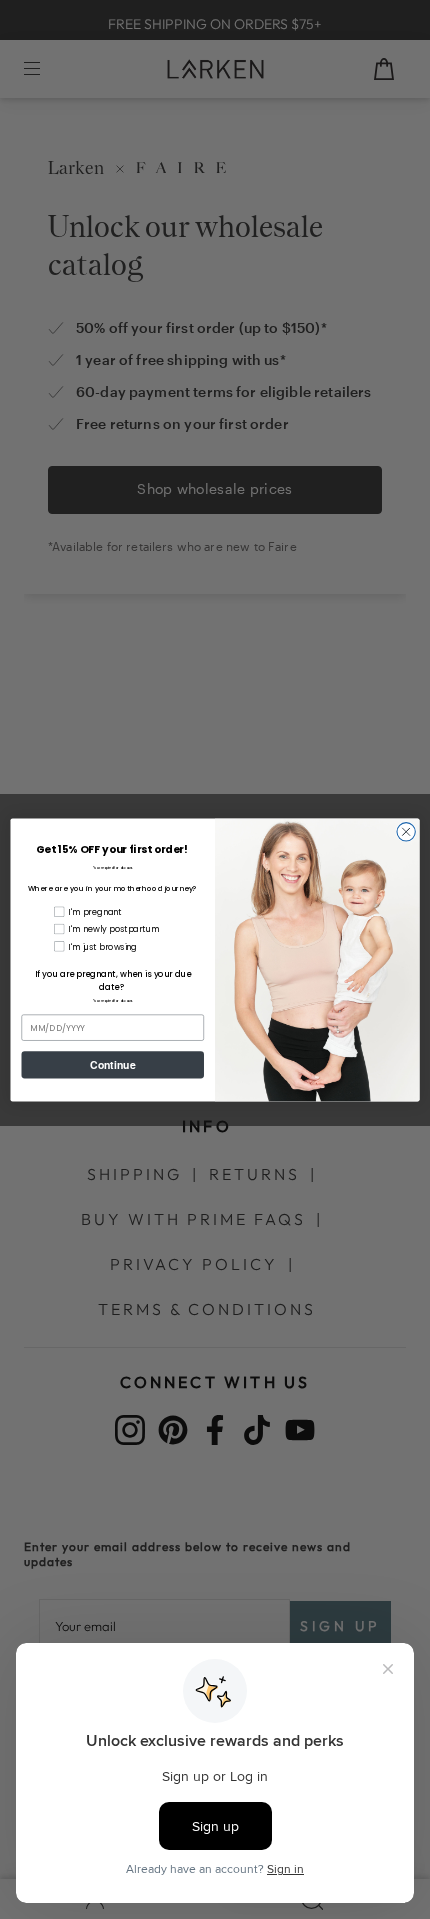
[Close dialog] (406, 831)
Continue (112, 1064)
